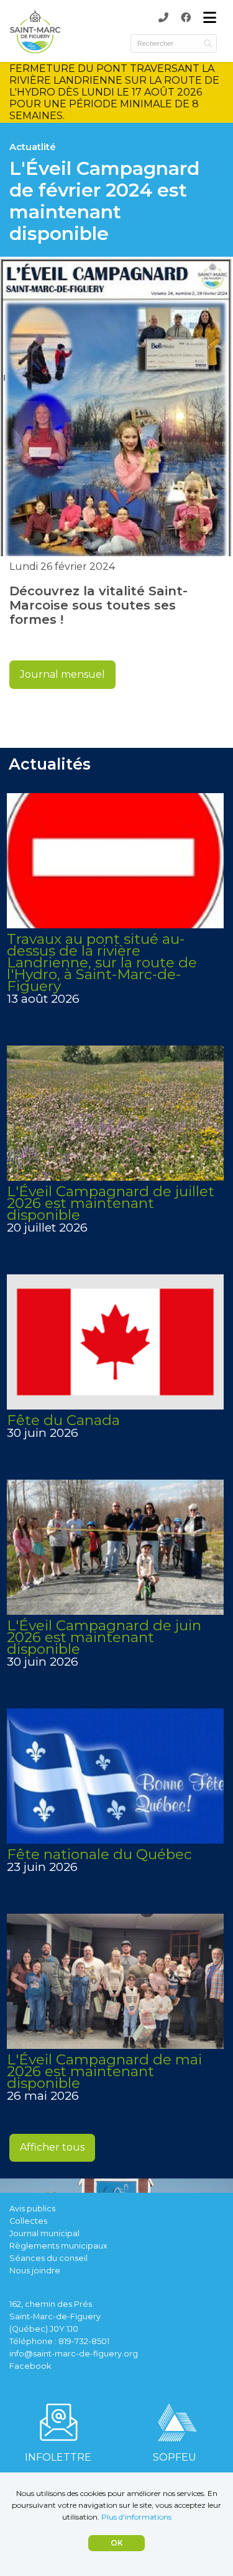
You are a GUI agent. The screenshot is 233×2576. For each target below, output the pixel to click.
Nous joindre (35, 2271)
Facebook (30, 2366)
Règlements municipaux (58, 2246)
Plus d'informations (136, 2517)
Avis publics (32, 2209)
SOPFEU (175, 2457)
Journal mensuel (62, 674)
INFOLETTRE (58, 2457)
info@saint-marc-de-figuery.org (74, 2354)
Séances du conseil (48, 2258)
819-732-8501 (84, 2341)
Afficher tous (52, 2147)
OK (117, 2543)
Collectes (28, 2221)
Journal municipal (44, 2233)
